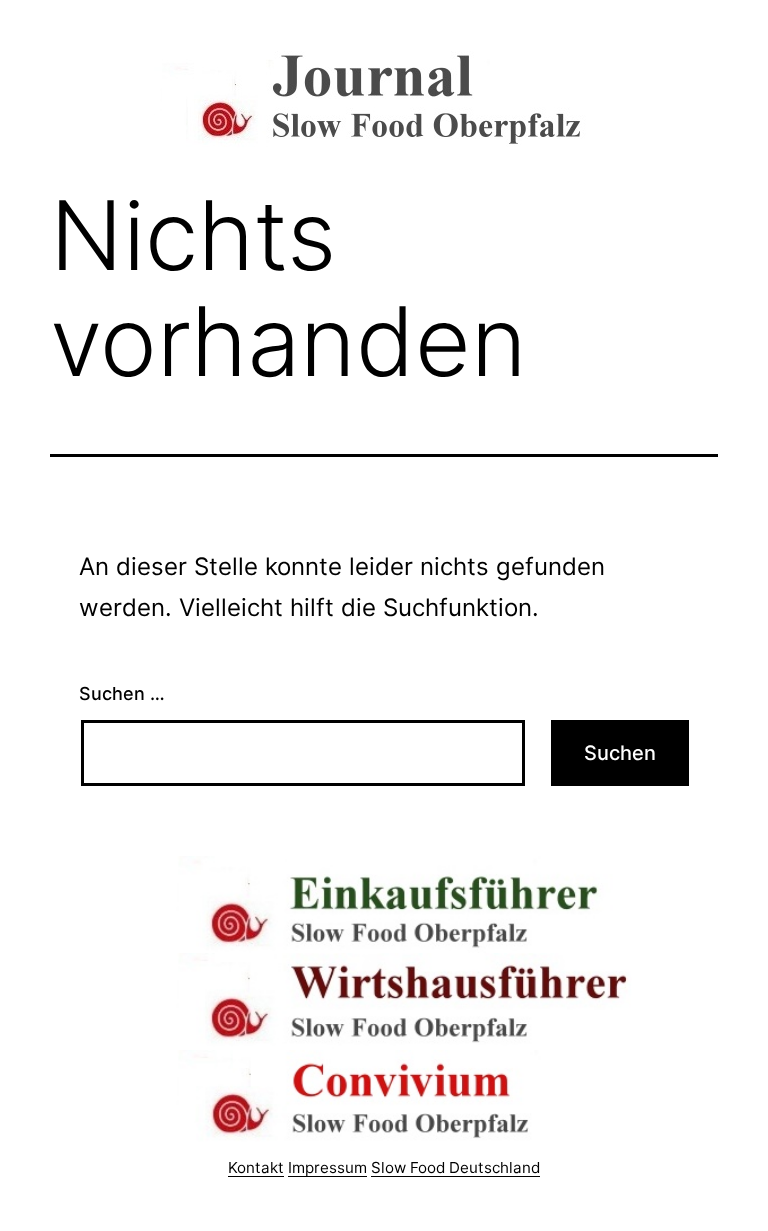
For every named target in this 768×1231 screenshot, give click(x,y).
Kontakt (256, 1167)
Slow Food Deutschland (455, 1167)
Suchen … (122, 693)
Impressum (327, 1167)
